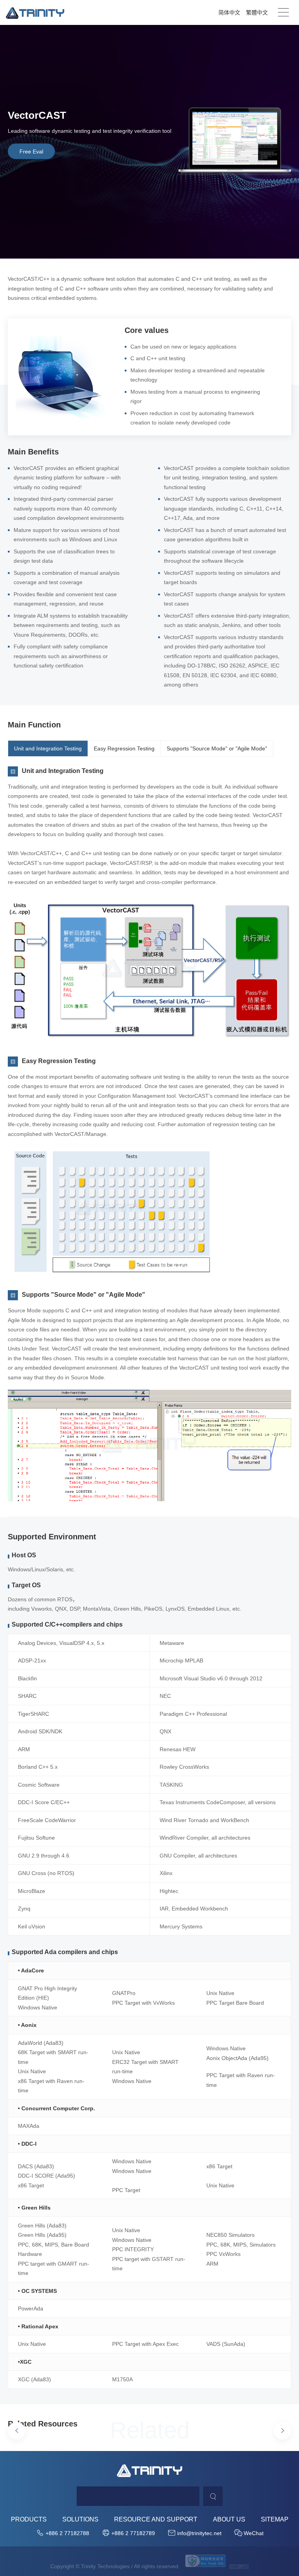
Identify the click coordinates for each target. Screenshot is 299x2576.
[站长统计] (239, 2566)
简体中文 (229, 12)
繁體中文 (257, 12)
